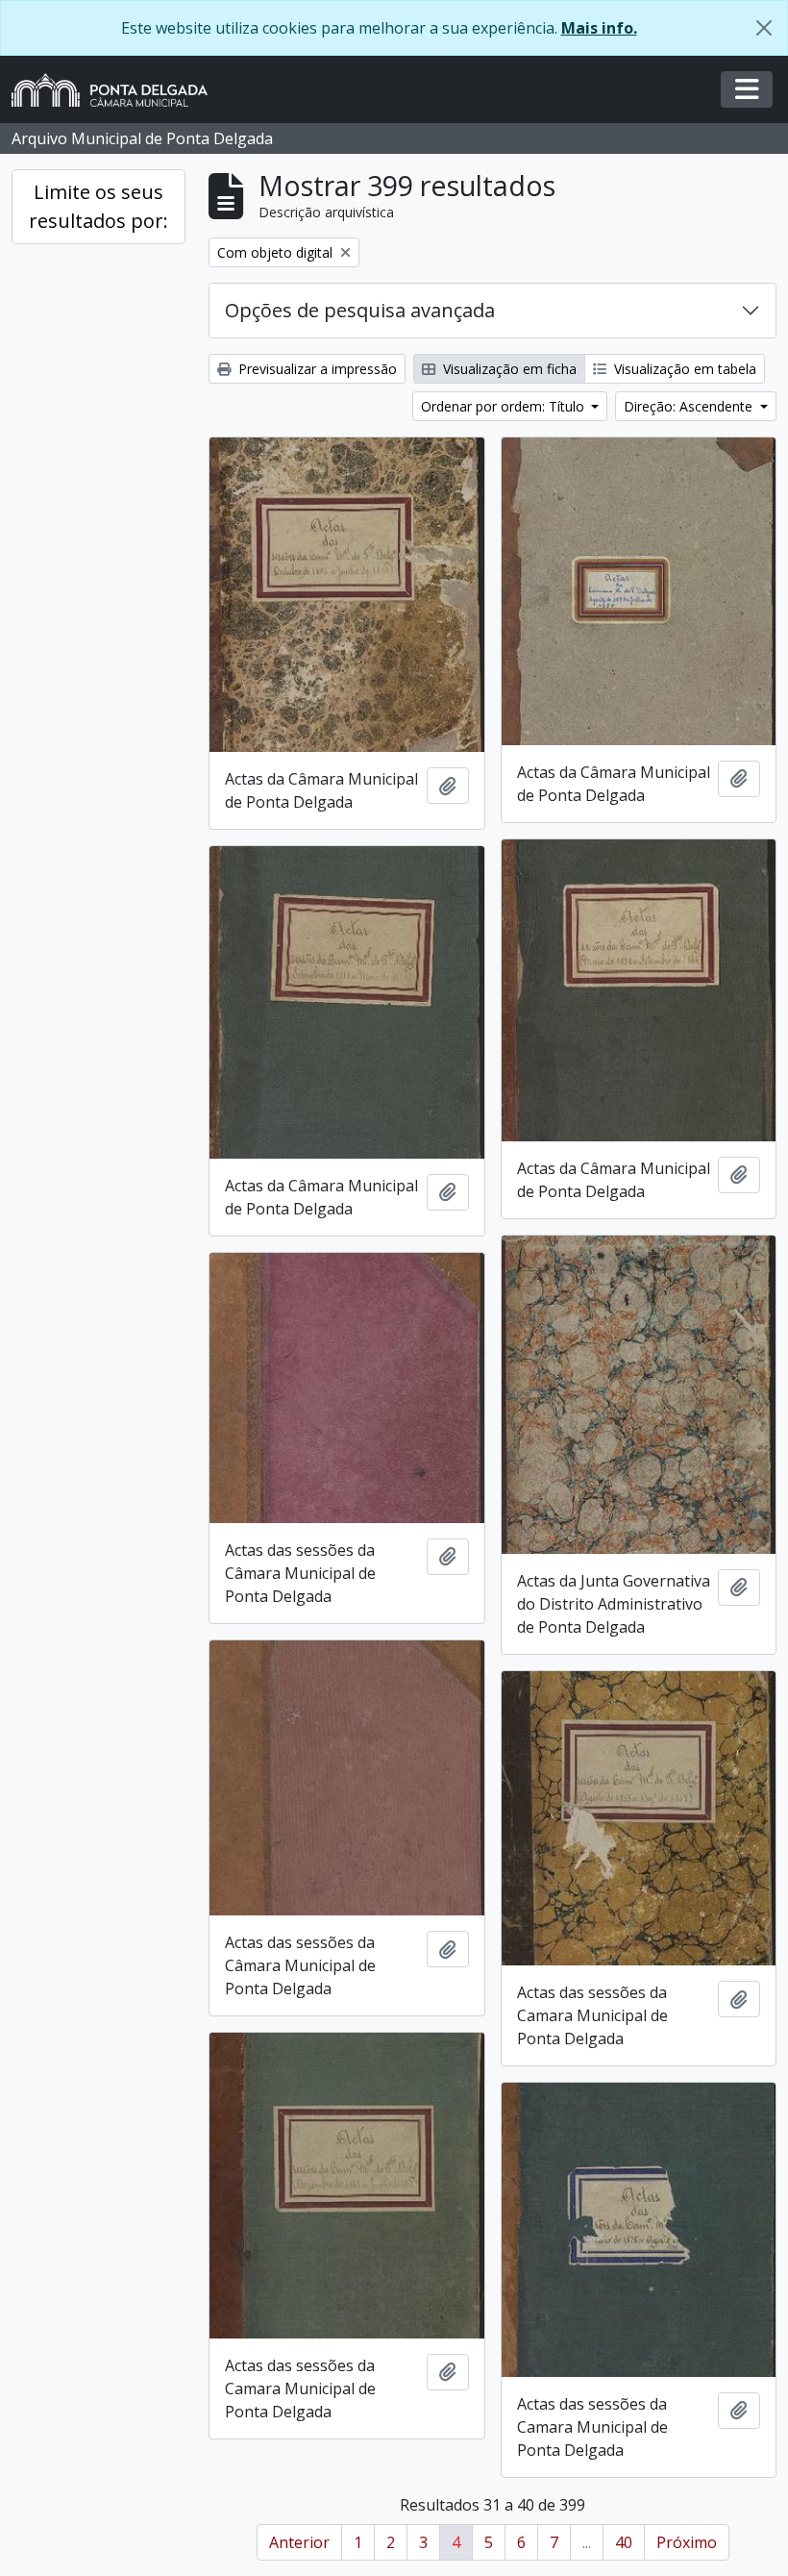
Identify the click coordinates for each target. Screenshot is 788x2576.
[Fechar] (764, 28)
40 (624, 2542)
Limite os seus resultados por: (98, 206)
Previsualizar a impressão (316, 369)
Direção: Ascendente (690, 406)
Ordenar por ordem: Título (505, 406)
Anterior (299, 2542)
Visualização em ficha (508, 369)
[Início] (117, 90)
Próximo (687, 2542)
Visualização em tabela (683, 369)
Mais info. (599, 28)
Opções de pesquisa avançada (360, 310)
